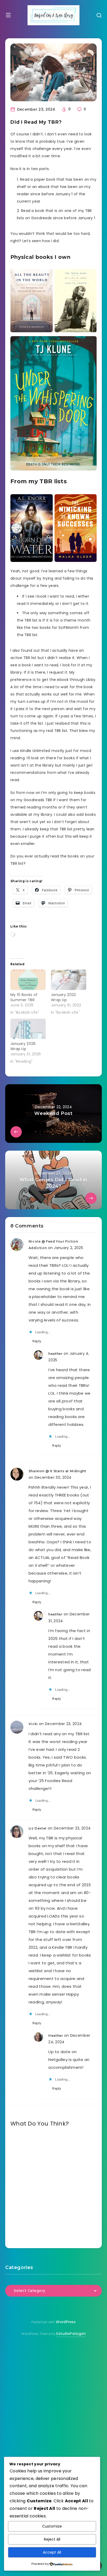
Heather (56, 2036)
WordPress (66, 2322)
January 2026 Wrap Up (23, 1046)
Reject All (52, 2539)
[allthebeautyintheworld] (32, 301)
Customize (52, 2526)
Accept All (52, 2552)
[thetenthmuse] (76, 301)
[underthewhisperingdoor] (53, 403)
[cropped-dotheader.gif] (53, 15)
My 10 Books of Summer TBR (24, 997)
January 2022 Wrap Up (63, 997)
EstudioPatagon (71, 2334)
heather (55, 1354)
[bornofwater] (32, 528)
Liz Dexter (38, 1828)
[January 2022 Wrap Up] (69, 980)
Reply (37, 1341)
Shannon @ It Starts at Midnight (57, 1471)
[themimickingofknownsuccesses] (76, 528)
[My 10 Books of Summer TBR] (28, 980)
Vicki (33, 1724)
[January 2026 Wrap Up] (28, 1029)
